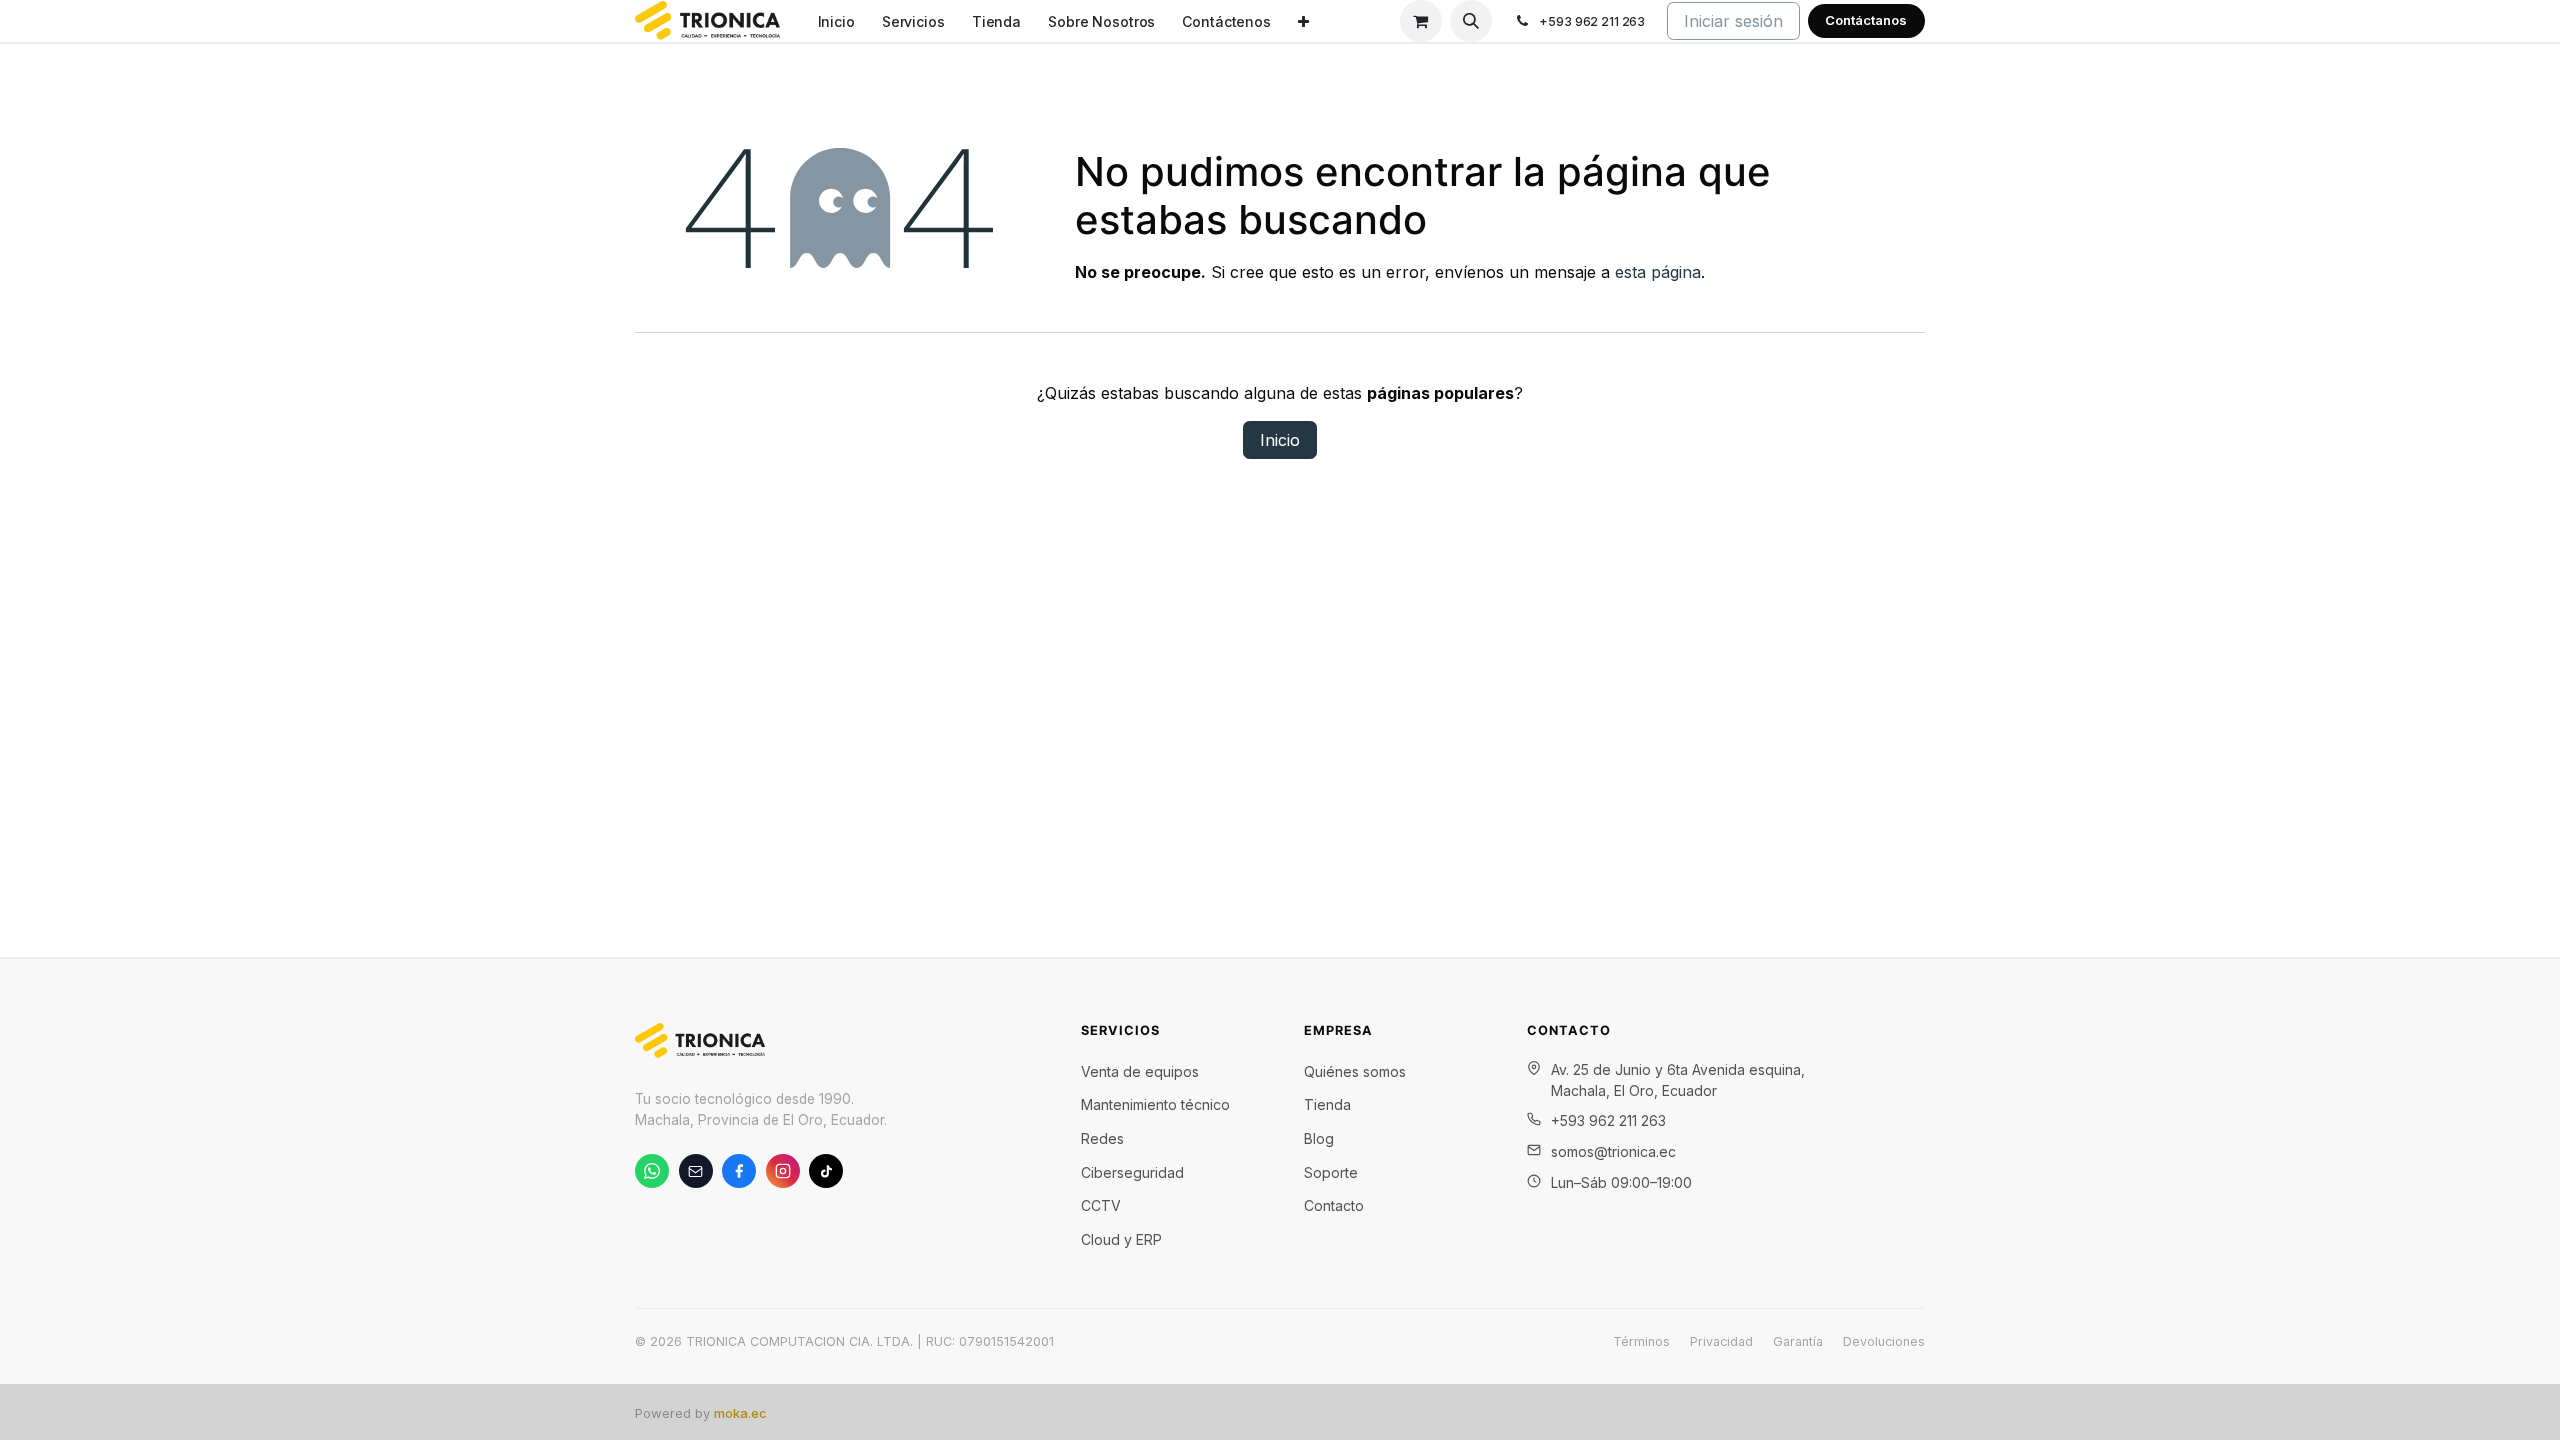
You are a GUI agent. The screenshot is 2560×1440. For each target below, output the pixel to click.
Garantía (1798, 1341)
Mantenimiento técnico (1155, 1104)
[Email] (696, 1171)
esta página (1658, 272)
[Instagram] (783, 1171)
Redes (1102, 1138)
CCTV (1101, 1205)
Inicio (1280, 440)
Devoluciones (1884, 1341)
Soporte (1331, 1172)
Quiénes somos (1355, 1071)
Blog (1319, 1138)
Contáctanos (1866, 20)
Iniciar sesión (1733, 21)
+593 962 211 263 (1608, 1120)
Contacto (1334, 1205)
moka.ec (740, 1413)
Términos (1641, 1341)
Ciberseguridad (1132, 1172)
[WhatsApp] (652, 1171)
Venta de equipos (1140, 1071)
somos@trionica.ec (1613, 1151)
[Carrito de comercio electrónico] (1421, 21)
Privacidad (1721, 1341)
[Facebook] (739, 1171)
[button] (1471, 21)
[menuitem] (836, 21)
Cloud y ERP (1121, 1239)
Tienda (1327, 1104)
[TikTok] (826, 1171)
